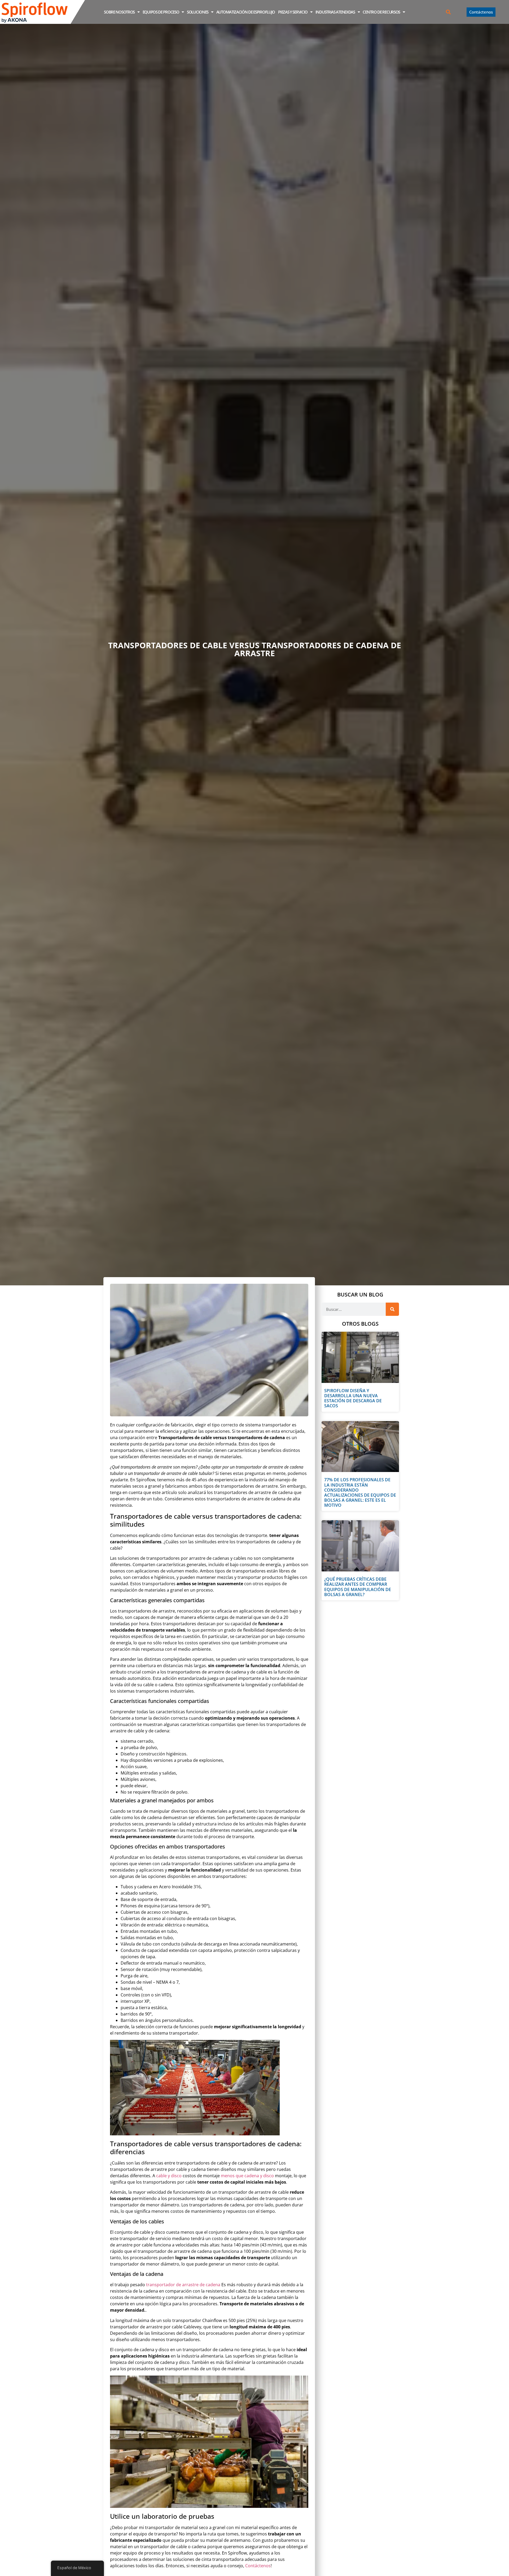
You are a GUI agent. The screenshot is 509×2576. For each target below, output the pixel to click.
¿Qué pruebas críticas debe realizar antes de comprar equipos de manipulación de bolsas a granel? (358, 1587)
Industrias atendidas (335, 12)
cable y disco (169, 2176)
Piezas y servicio (293, 12)
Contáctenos (258, 2566)
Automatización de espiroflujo (246, 12)
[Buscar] (392, 1309)
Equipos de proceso (161, 12)
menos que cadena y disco (247, 2176)
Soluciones (198, 12)
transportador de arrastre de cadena (183, 2285)
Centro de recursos (381, 12)
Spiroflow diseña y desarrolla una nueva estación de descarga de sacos (353, 1398)
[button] (448, 12)
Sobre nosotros (119, 12)
